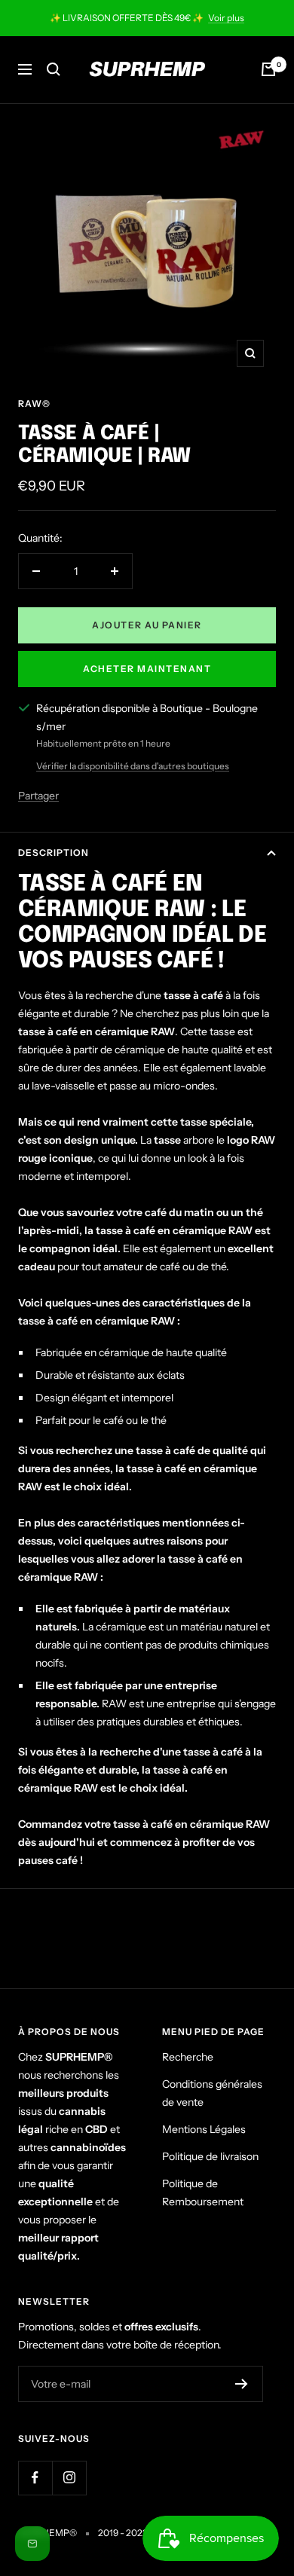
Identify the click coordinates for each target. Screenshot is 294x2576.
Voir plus (226, 18)
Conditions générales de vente (212, 2093)
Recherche (188, 2057)
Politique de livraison (210, 2156)
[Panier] (268, 69)
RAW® (34, 403)
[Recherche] (54, 69)
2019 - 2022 (123, 2533)
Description (54, 853)
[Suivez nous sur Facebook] (35, 2478)
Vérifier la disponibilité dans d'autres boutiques (133, 766)
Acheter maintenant (147, 669)
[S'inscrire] (242, 2384)
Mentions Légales (204, 2129)
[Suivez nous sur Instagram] (69, 2478)
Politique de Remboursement (203, 2193)
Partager (38, 796)
